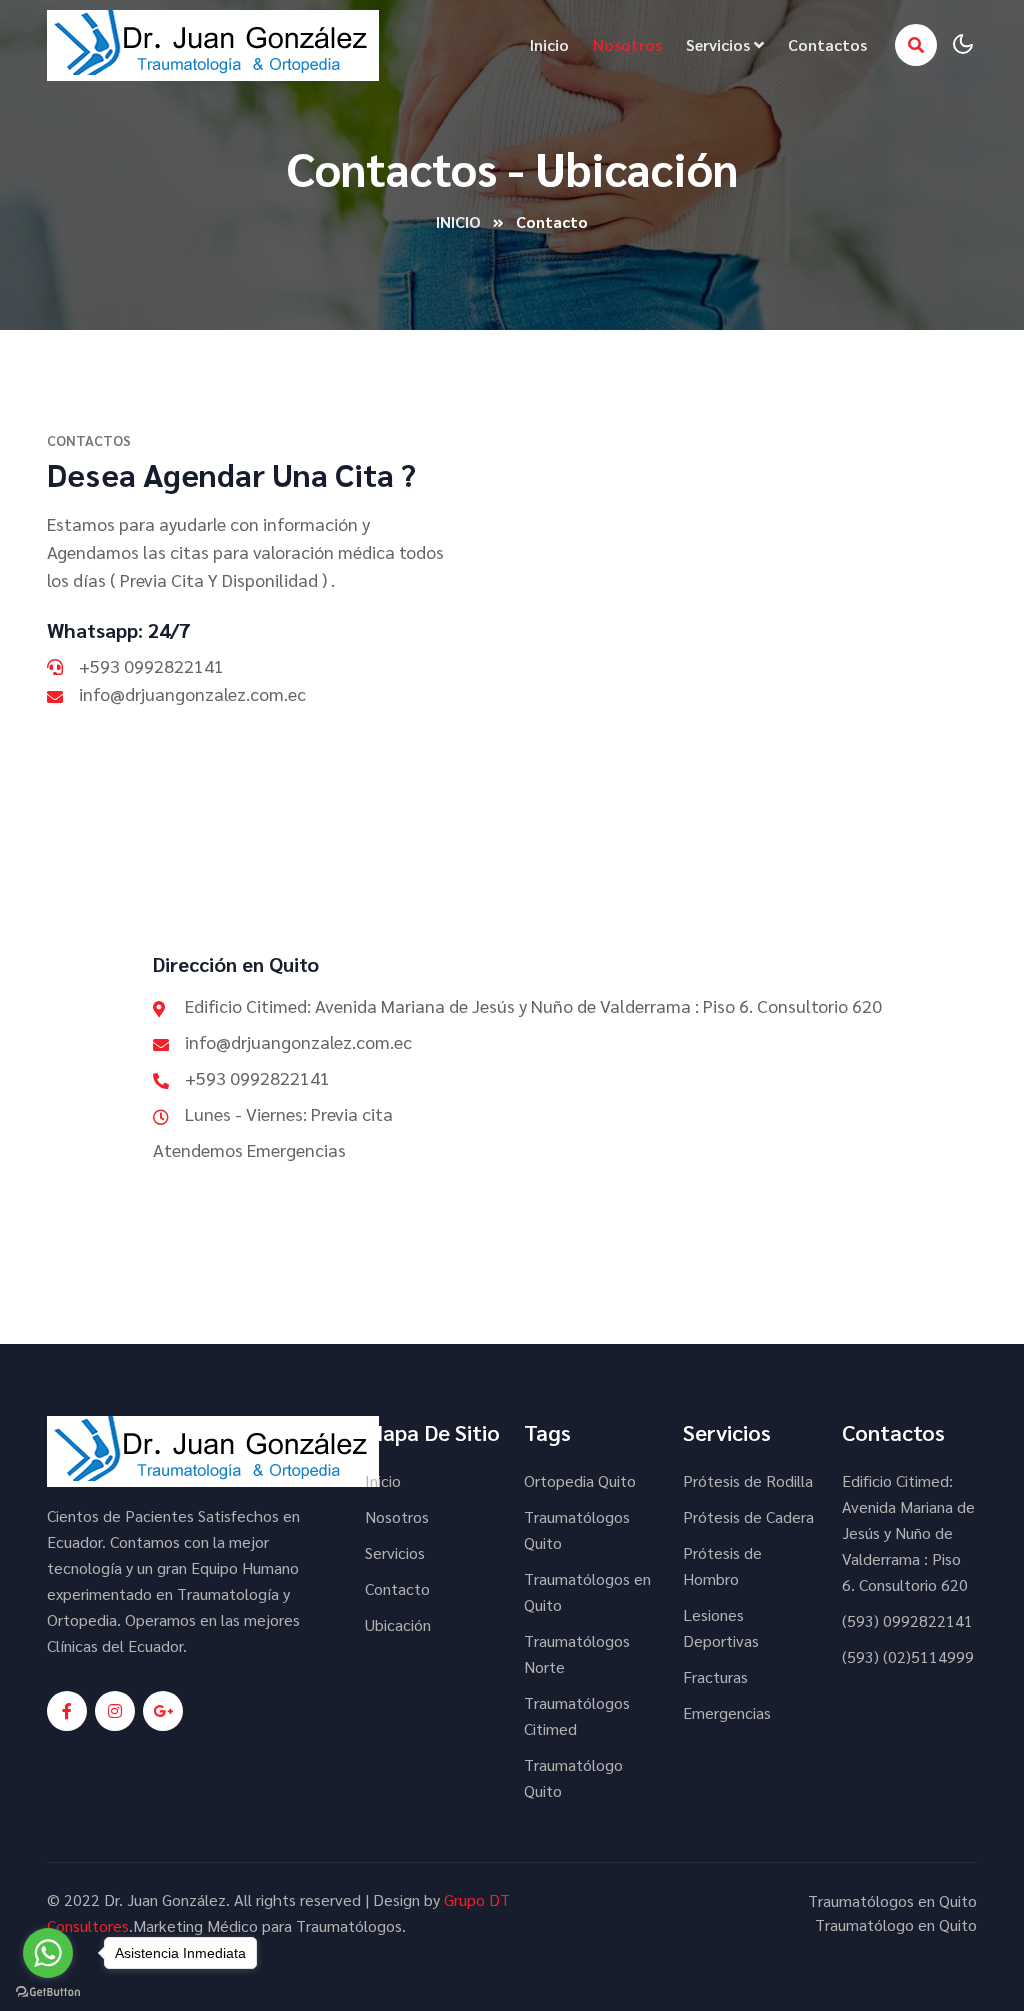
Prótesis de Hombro (722, 1565)
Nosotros (627, 44)
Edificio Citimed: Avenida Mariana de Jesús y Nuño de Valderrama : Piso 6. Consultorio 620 (908, 1532)
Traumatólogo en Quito (896, 1924)
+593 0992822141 (151, 665)
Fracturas (715, 1676)
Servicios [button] (720, 44)
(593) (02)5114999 (908, 1656)
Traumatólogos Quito (577, 1529)
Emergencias (727, 1712)
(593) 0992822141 (907, 1620)
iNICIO (458, 221)
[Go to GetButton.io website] (48, 1991)
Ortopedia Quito (580, 1480)
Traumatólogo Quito (573, 1777)
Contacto (397, 1588)
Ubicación (398, 1624)
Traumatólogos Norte (577, 1653)
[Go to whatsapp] (48, 1953)
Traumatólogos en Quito (587, 1591)
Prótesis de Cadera (748, 1516)
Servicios (395, 1552)
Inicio (549, 44)
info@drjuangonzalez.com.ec (192, 693)
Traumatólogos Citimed (577, 1715)
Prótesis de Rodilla (748, 1480)
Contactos (827, 44)
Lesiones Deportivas (721, 1627)
